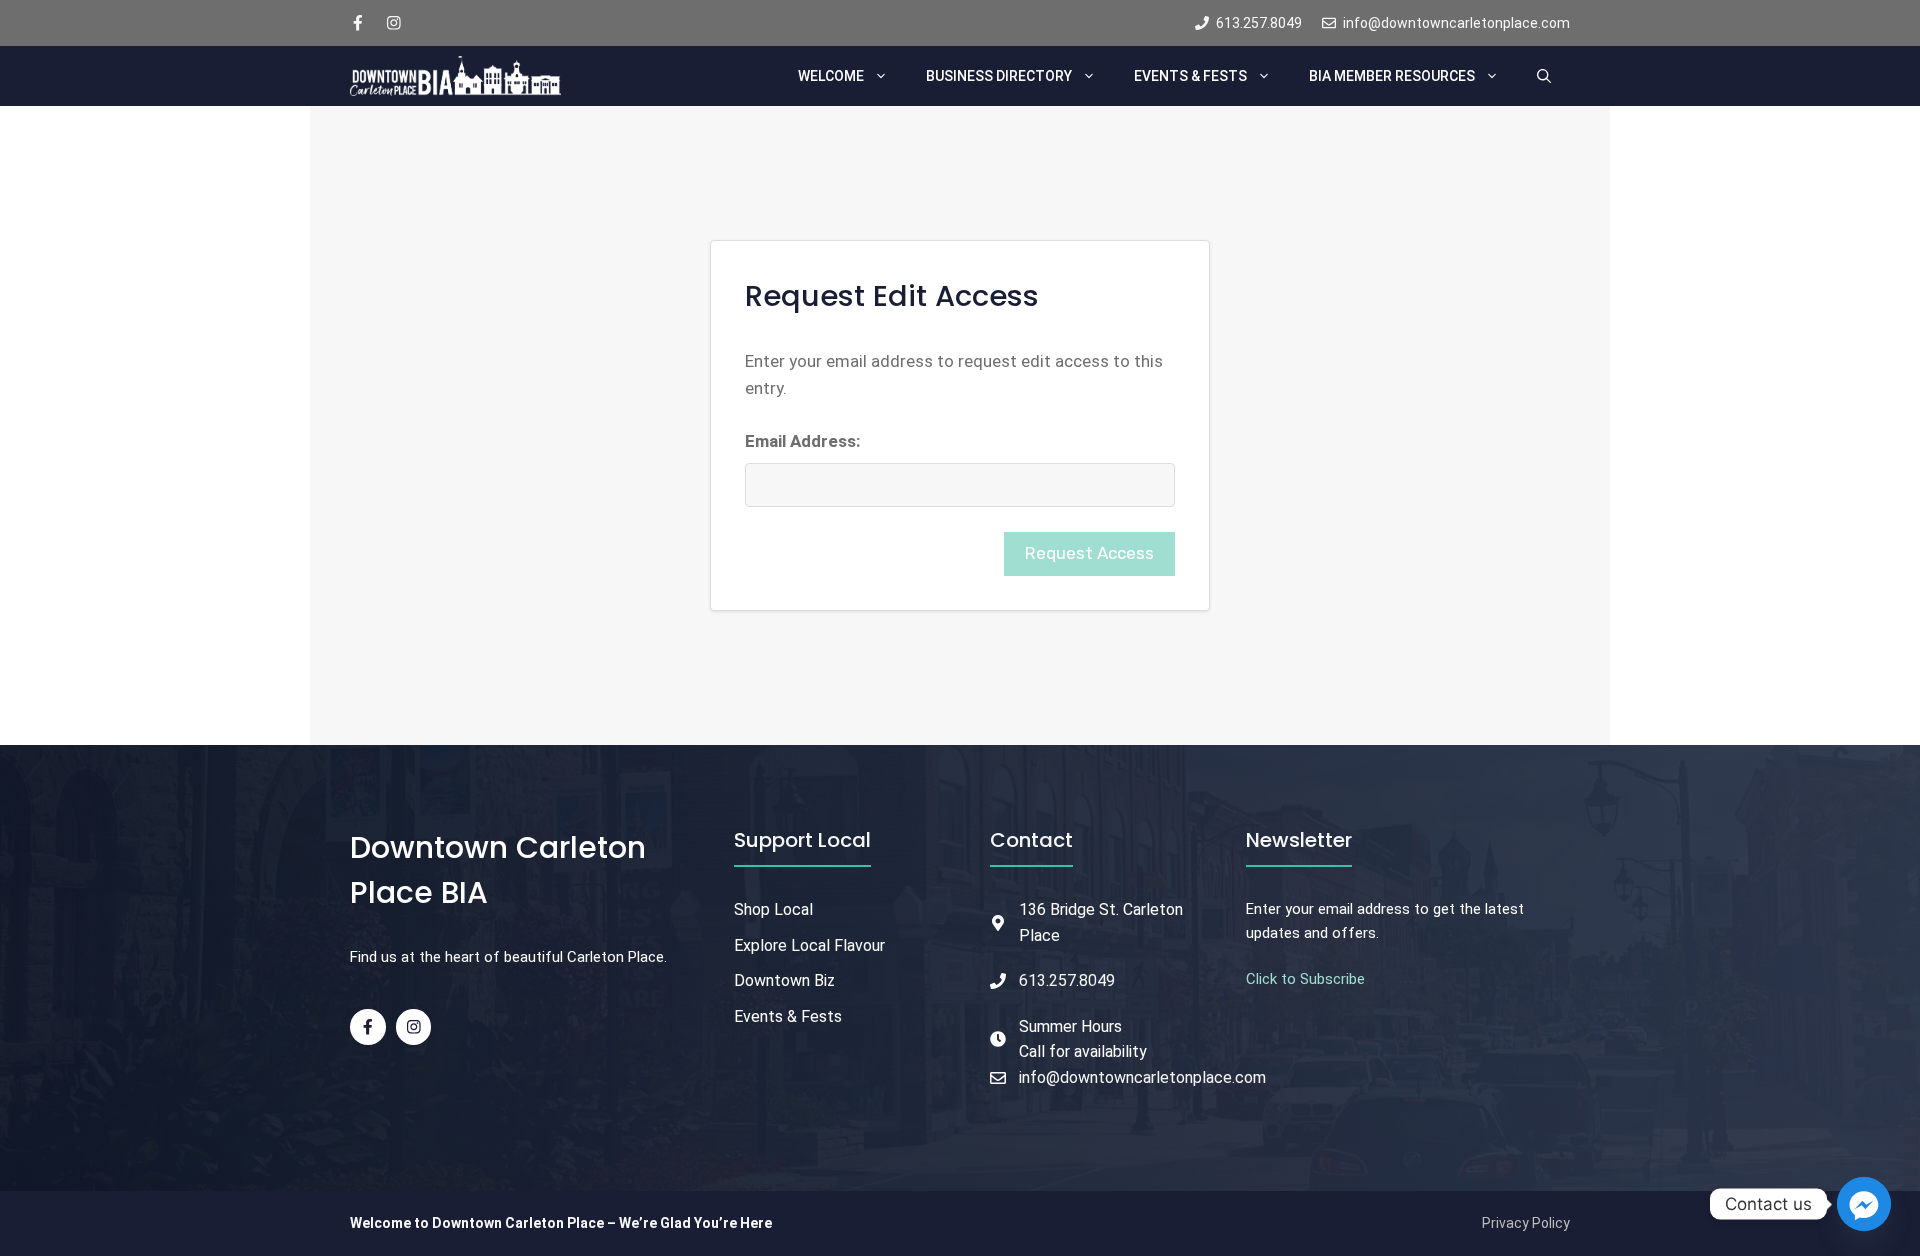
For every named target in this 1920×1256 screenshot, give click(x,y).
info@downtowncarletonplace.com (1142, 1077)
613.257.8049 (1067, 980)
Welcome (831, 76)
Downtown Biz (784, 980)
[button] (1544, 76)
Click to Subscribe (1305, 979)
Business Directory (999, 76)
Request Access (1089, 553)
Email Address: (802, 441)
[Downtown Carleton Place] (455, 76)
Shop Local (773, 909)
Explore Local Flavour (809, 945)
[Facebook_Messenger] (1864, 1204)
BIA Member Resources (1392, 76)
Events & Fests (1190, 76)
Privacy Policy (1526, 1223)
